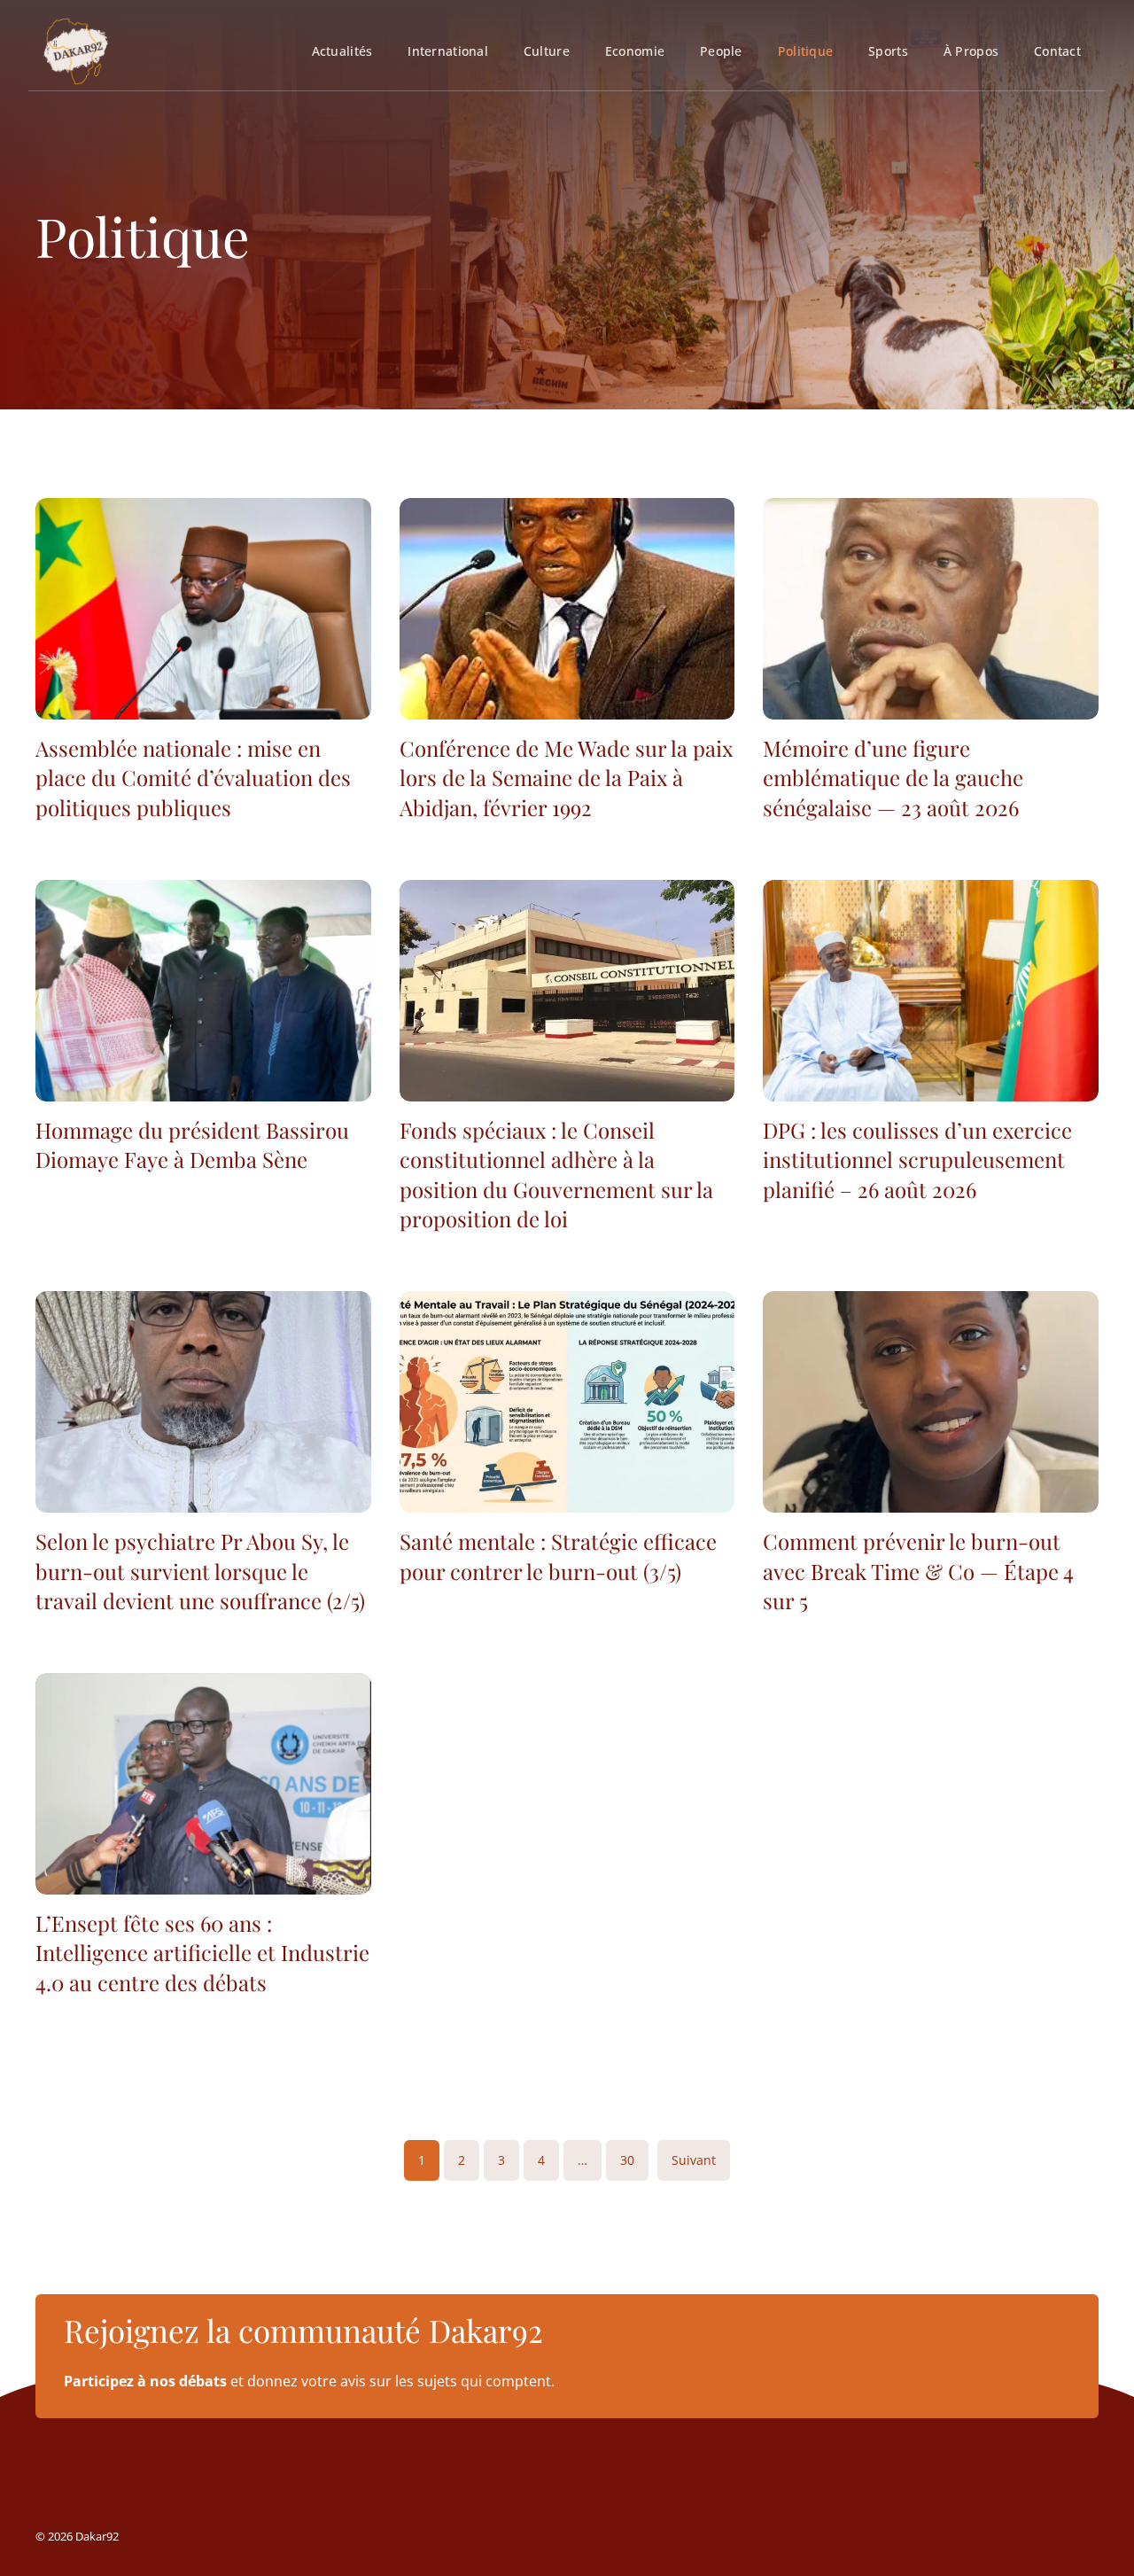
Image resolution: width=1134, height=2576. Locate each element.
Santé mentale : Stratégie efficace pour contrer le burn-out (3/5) (558, 1556)
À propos (971, 51)
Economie (635, 51)
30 (627, 2160)
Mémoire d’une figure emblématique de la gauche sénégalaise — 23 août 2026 (893, 778)
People (721, 51)
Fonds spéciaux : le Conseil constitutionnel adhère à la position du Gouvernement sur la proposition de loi (556, 1175)
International (448, 51)
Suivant (694, 2160)
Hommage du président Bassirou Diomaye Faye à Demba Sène (192, 1145)
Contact (1057, 51)
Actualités (342, 51)
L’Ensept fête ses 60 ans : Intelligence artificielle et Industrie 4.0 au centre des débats (202, 1953)
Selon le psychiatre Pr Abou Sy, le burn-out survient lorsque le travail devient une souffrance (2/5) (200, 1571)
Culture (547, 51)
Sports (888, 51)
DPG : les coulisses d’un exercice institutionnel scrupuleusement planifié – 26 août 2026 (917, 1160)
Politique (805, 51)
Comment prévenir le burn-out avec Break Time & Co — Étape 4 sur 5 (918, 1571)
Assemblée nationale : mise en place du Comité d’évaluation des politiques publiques (193, 778)
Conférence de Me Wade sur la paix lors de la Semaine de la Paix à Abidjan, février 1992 (566, 778)
